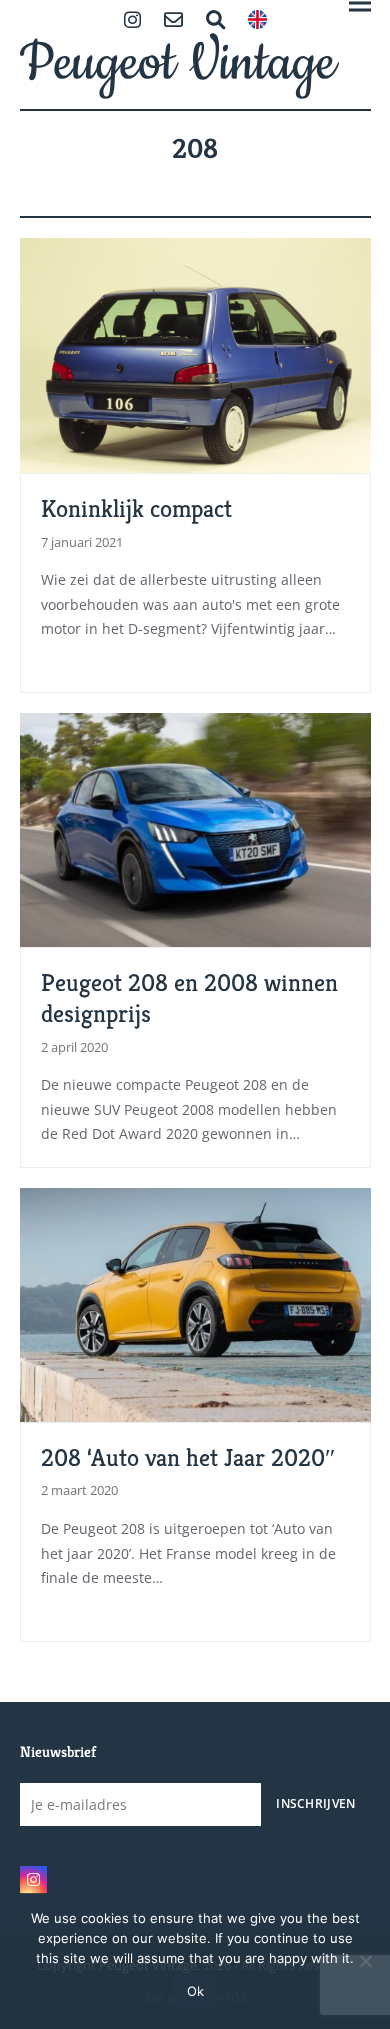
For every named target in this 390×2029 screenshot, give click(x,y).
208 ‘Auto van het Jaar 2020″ (188, 1457)
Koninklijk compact (136, 508)
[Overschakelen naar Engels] (257, 21)
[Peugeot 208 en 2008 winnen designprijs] (195, 828)
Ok (195, 1991)
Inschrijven (315, 1803)
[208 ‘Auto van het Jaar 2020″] (195, 1303)
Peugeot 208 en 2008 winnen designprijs (189, 998)
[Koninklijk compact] (195, 353)
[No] (365, 1961)
